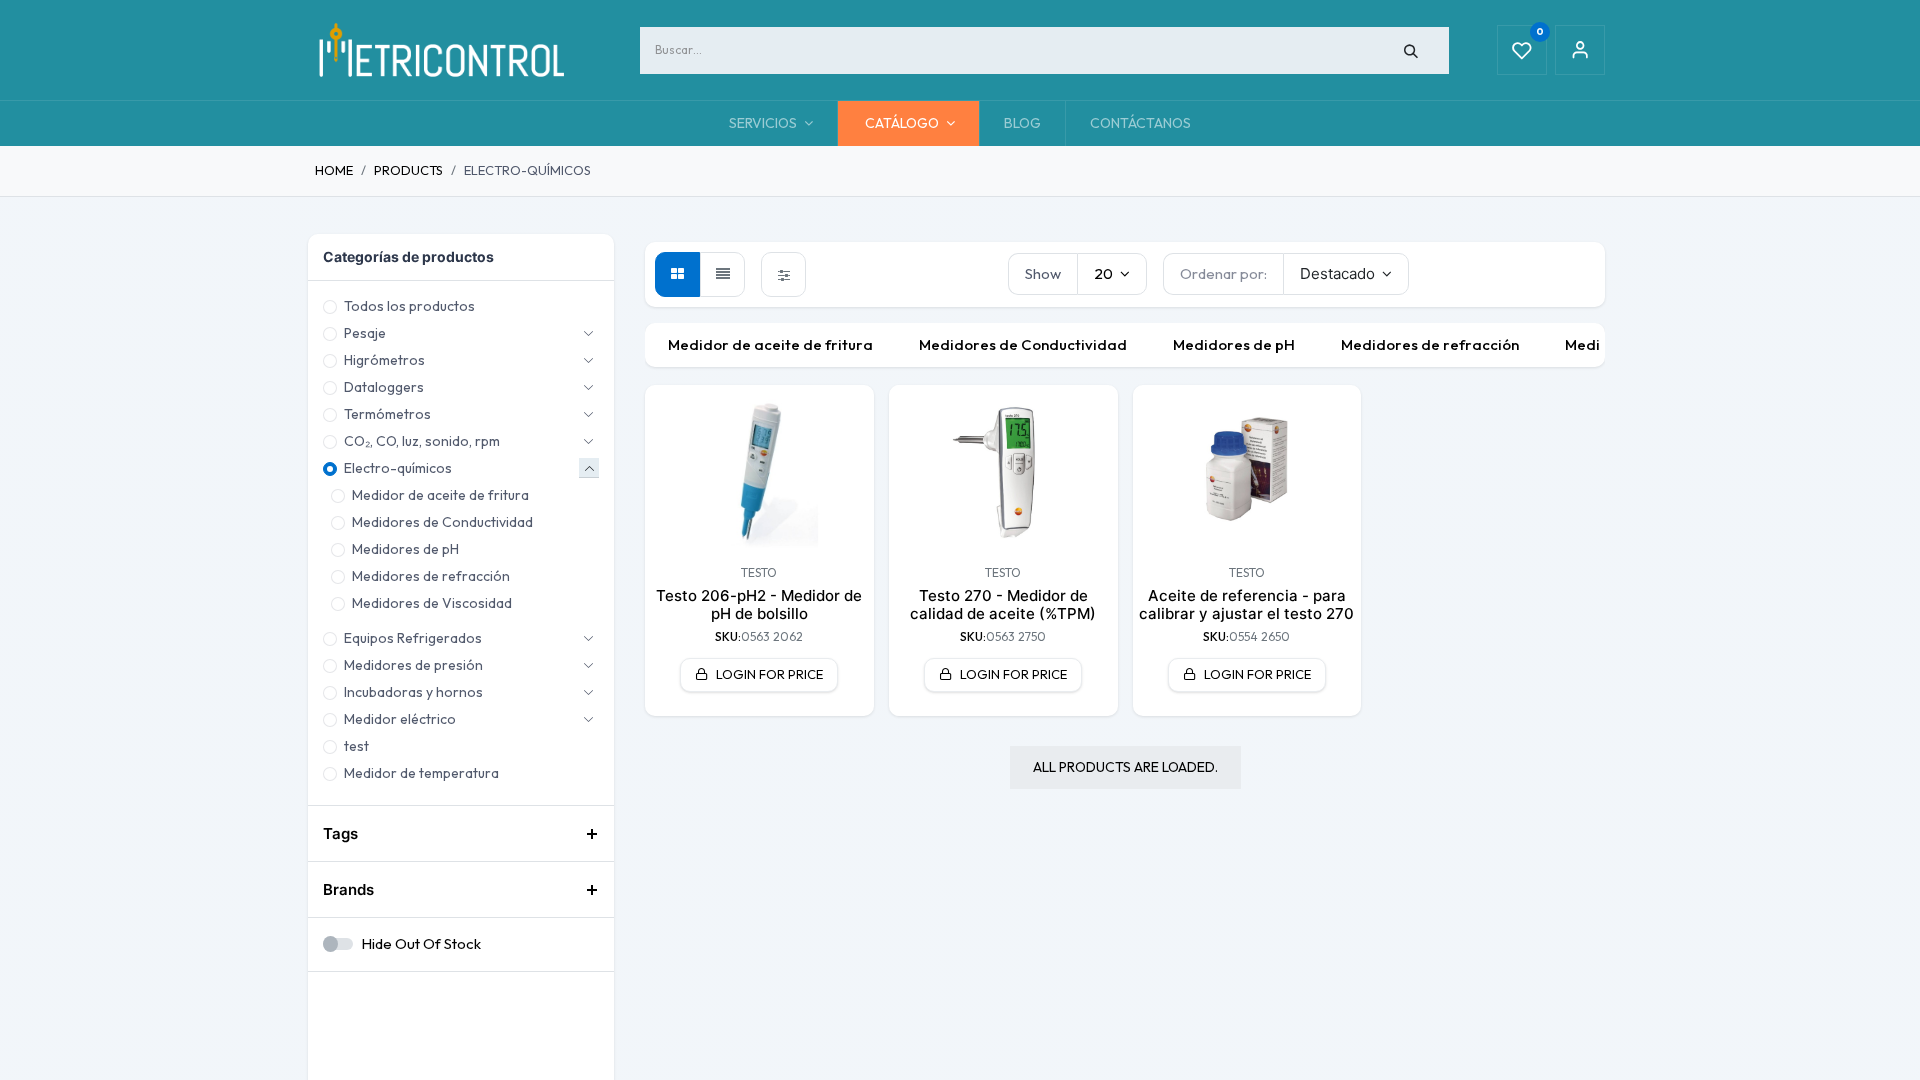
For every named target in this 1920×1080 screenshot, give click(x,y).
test (356, 746)
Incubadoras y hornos (413, 692)
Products (408, 170)
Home (334, 170)
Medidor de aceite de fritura (440, 495)
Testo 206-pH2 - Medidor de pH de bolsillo (759, 604)
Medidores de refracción (431, 576)
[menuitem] (1022, 123)
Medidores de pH (405, 549)
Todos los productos (409, 306)
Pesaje (365, 333)
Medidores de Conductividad (442, 522)
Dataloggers (384, 387)
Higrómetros (384, 360)
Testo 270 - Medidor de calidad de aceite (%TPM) (1003, 604)
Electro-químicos (398, 468)
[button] (1346, 274)
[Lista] (722, 274)
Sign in (1580, 50)
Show (1043, 273)
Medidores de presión (413, 665)
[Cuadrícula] (677, 274)
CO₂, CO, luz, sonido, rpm (422, 441)
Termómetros (387, 414)
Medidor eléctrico (400, 719)
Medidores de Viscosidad (432, 603)
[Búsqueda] (1411, 50)
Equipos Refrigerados (413, 638)
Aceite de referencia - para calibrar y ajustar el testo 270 (1246, 604)
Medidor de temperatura (421, 773)
